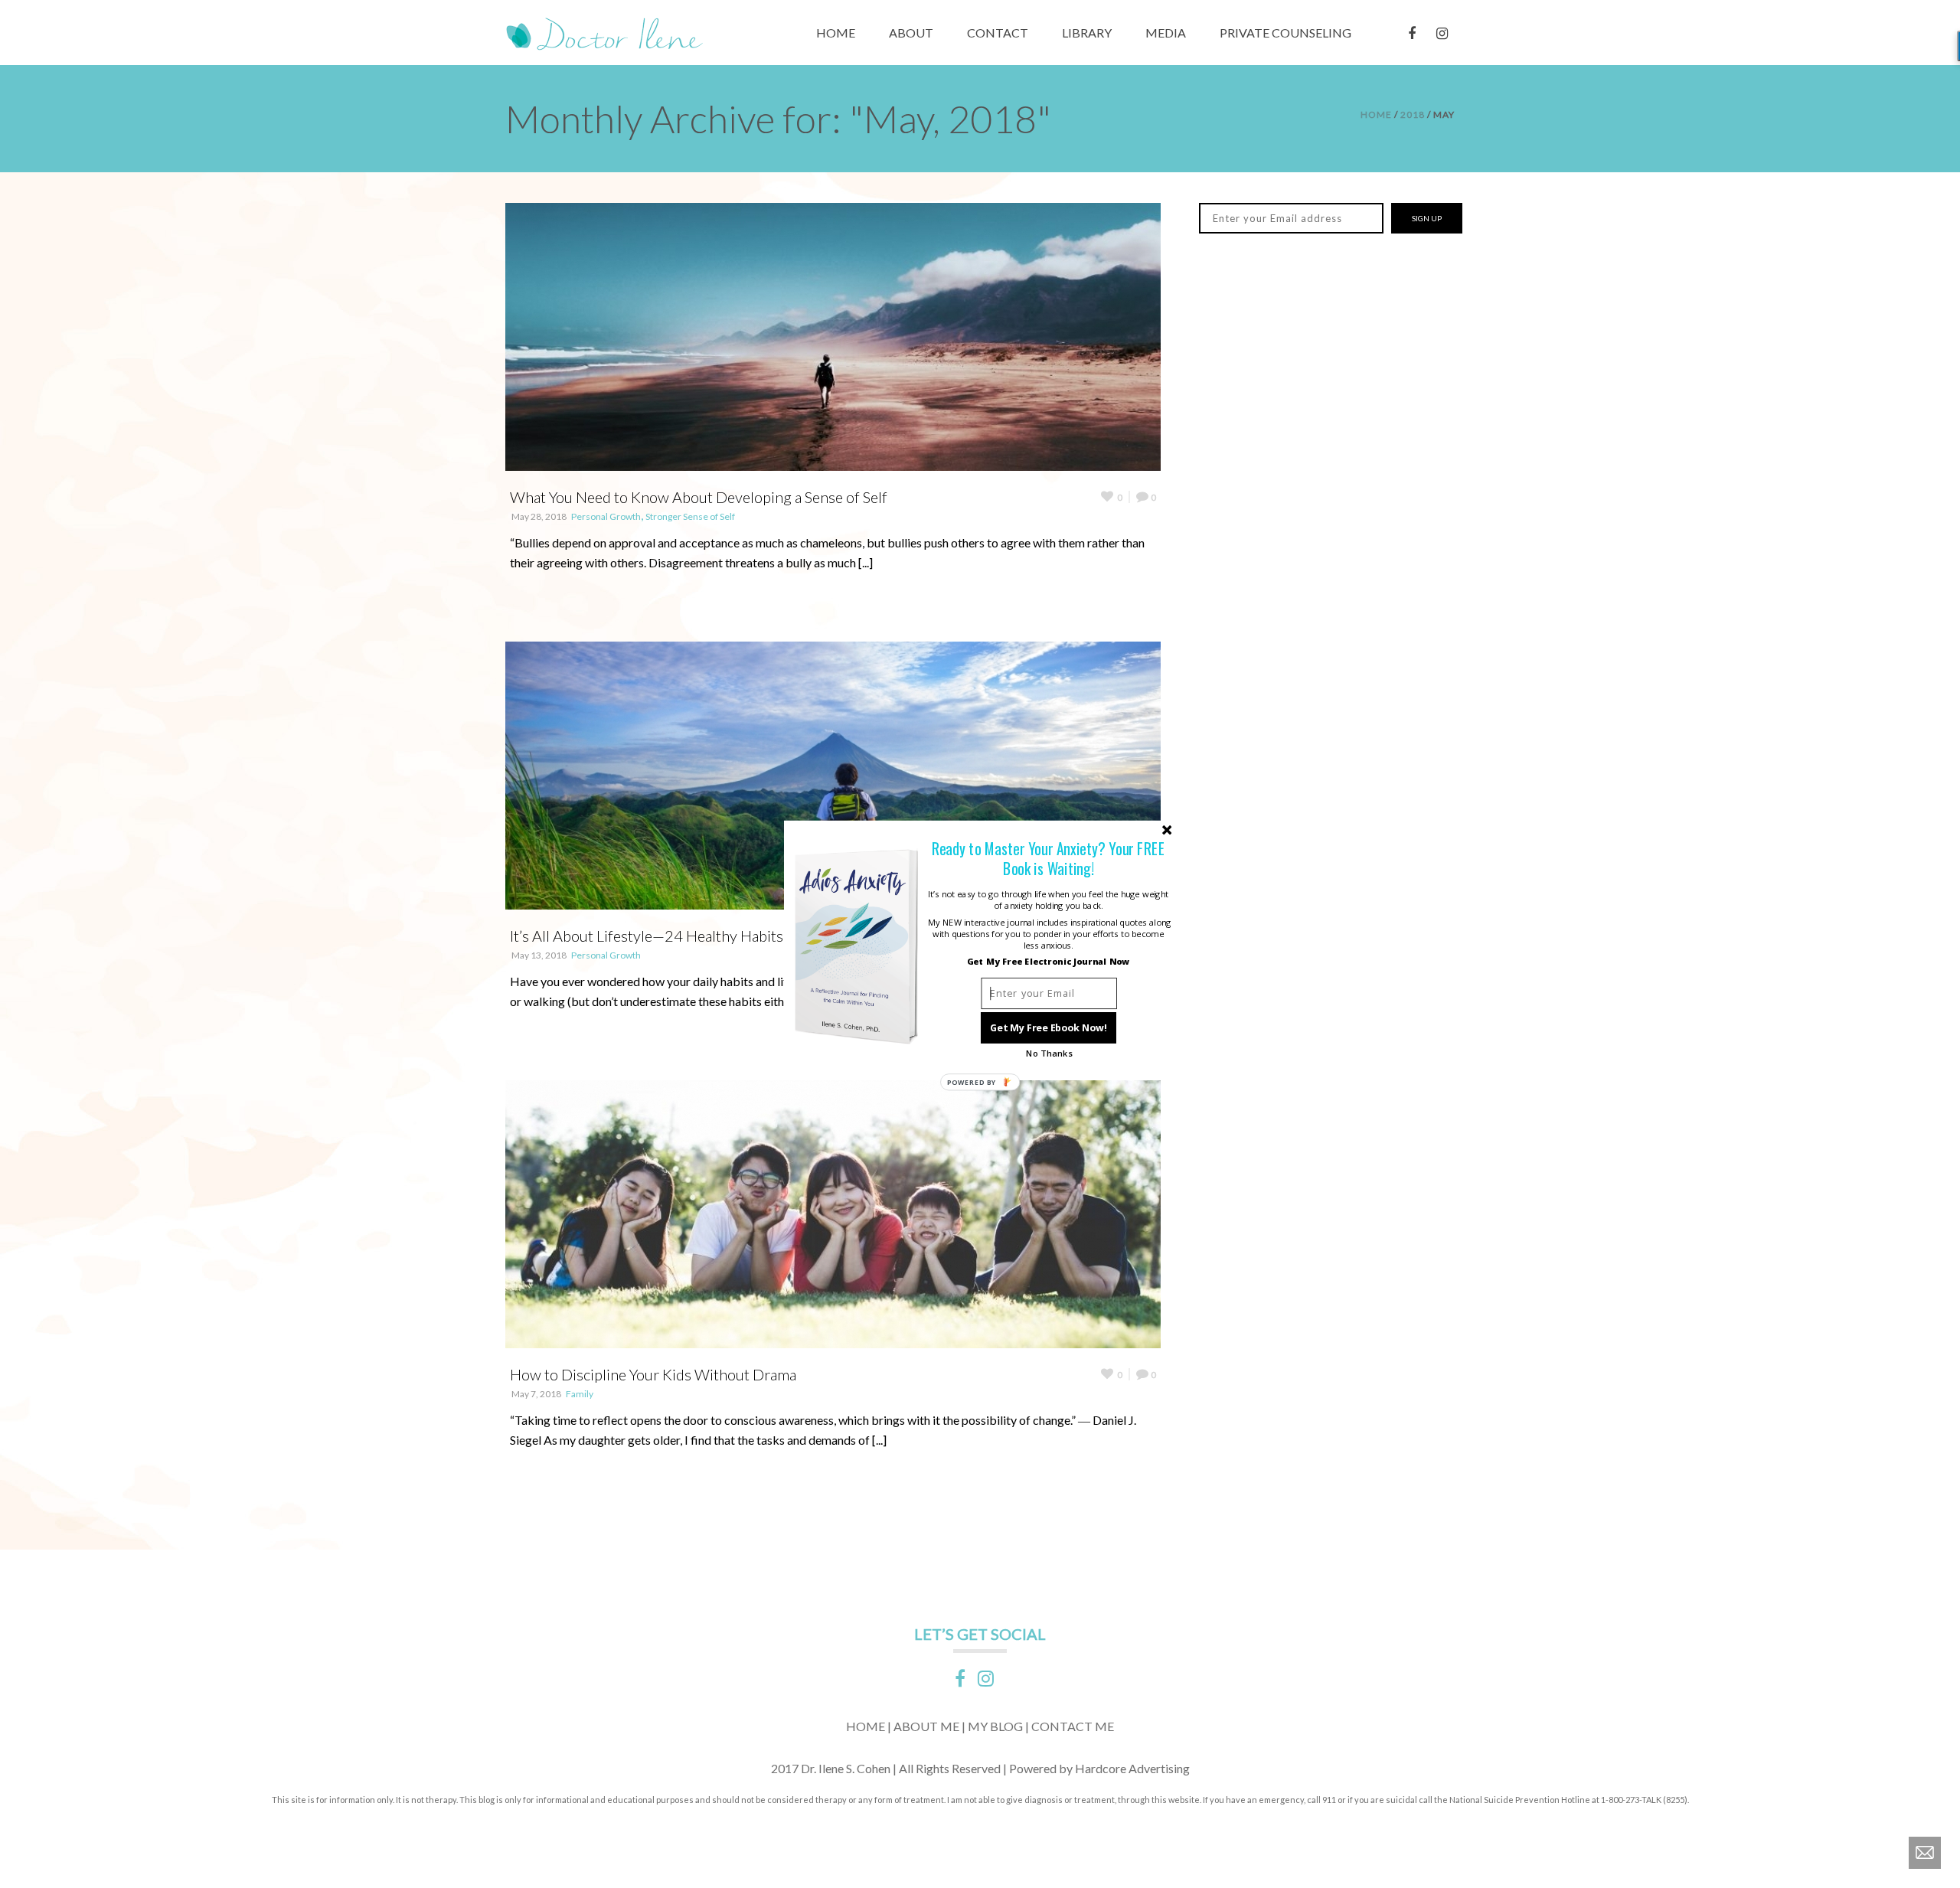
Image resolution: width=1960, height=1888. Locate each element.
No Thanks (1049, 1053)
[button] (1049, 859)
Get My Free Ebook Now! (1049, 1028)
